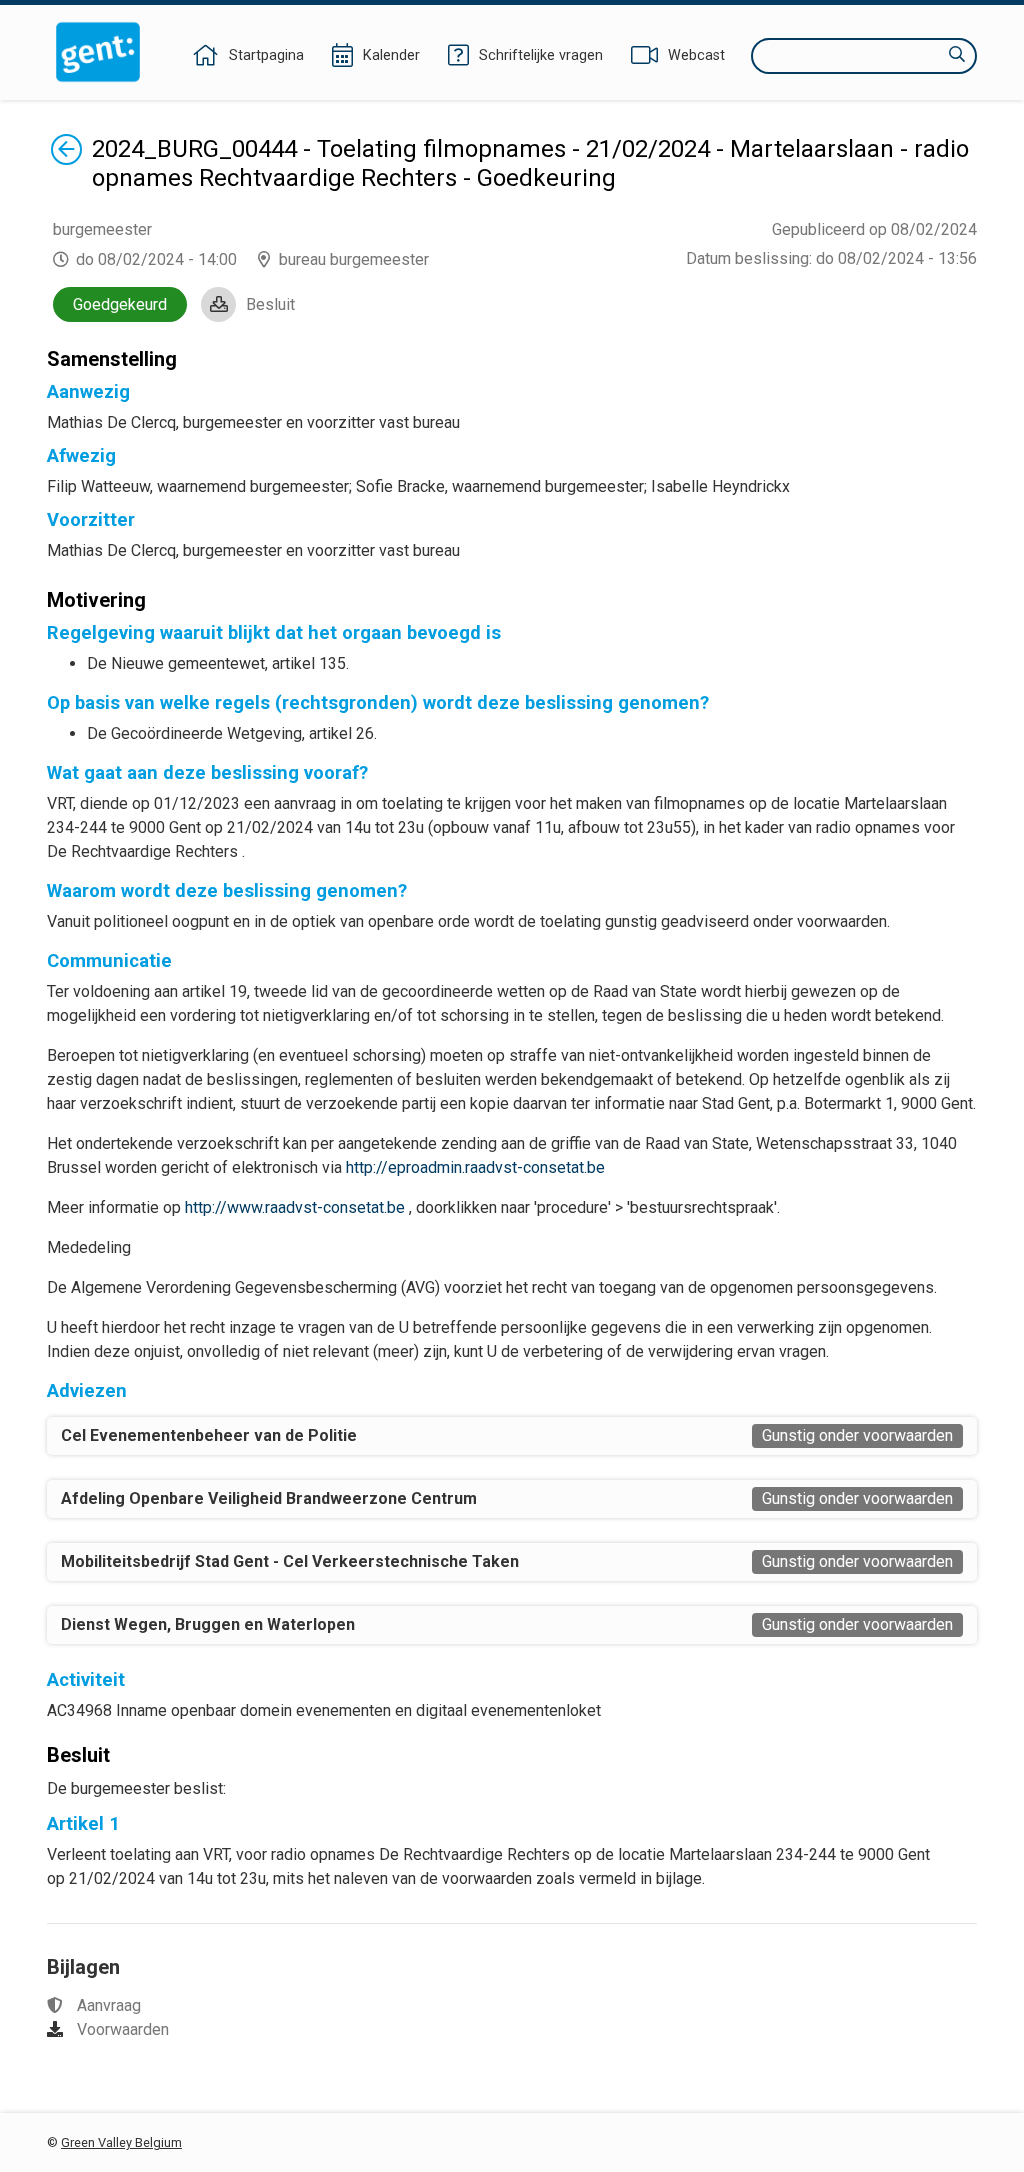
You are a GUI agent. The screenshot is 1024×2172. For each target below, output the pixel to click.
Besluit (270, 304)
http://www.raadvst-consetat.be (295, 1207)
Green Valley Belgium (121, 2142)
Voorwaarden (123, 2029)
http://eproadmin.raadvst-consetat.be (475, 1167)
